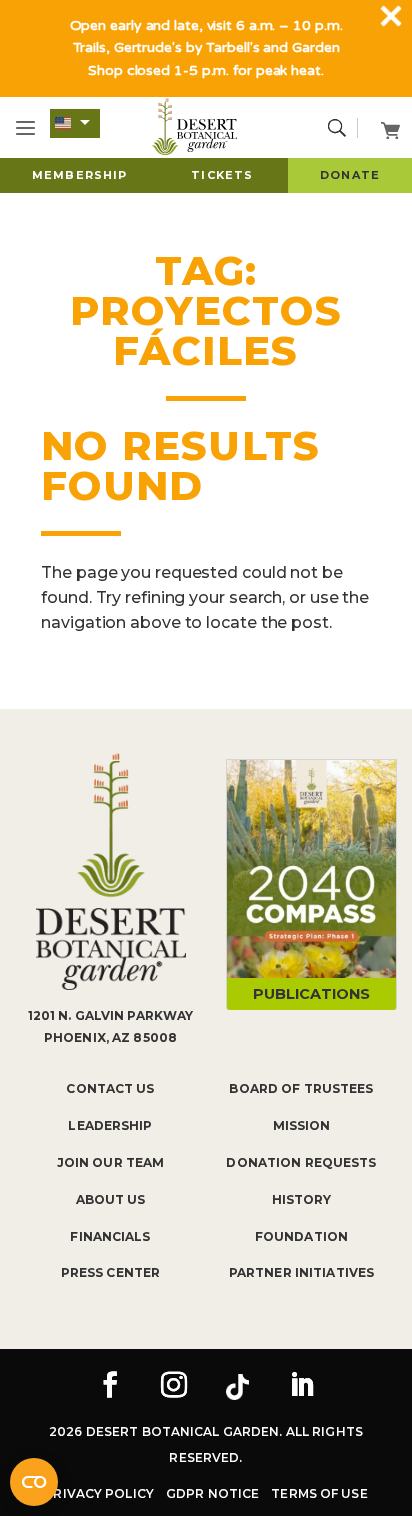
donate (350, 175)
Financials (110, 1236)
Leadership (110, 1125)
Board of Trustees (301, 1088)
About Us (111, 1199)
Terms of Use (319, 1493)
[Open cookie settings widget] (34, 1482)
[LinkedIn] (302, 1387)
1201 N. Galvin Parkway (111, 1015)
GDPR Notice (212, 1493)
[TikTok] (238, 1387)
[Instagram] (174, 1387)
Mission (302, 1125)
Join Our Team (111, 1162)
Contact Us (110, 1088)
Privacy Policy (99, 1493)
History (302, 1199)
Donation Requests (301, 1162)
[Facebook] (110, 1387)
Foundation (301, 1236)
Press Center (110, 1272)
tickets (222, 175)
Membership (79, 175)
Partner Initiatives (301, 1272)
